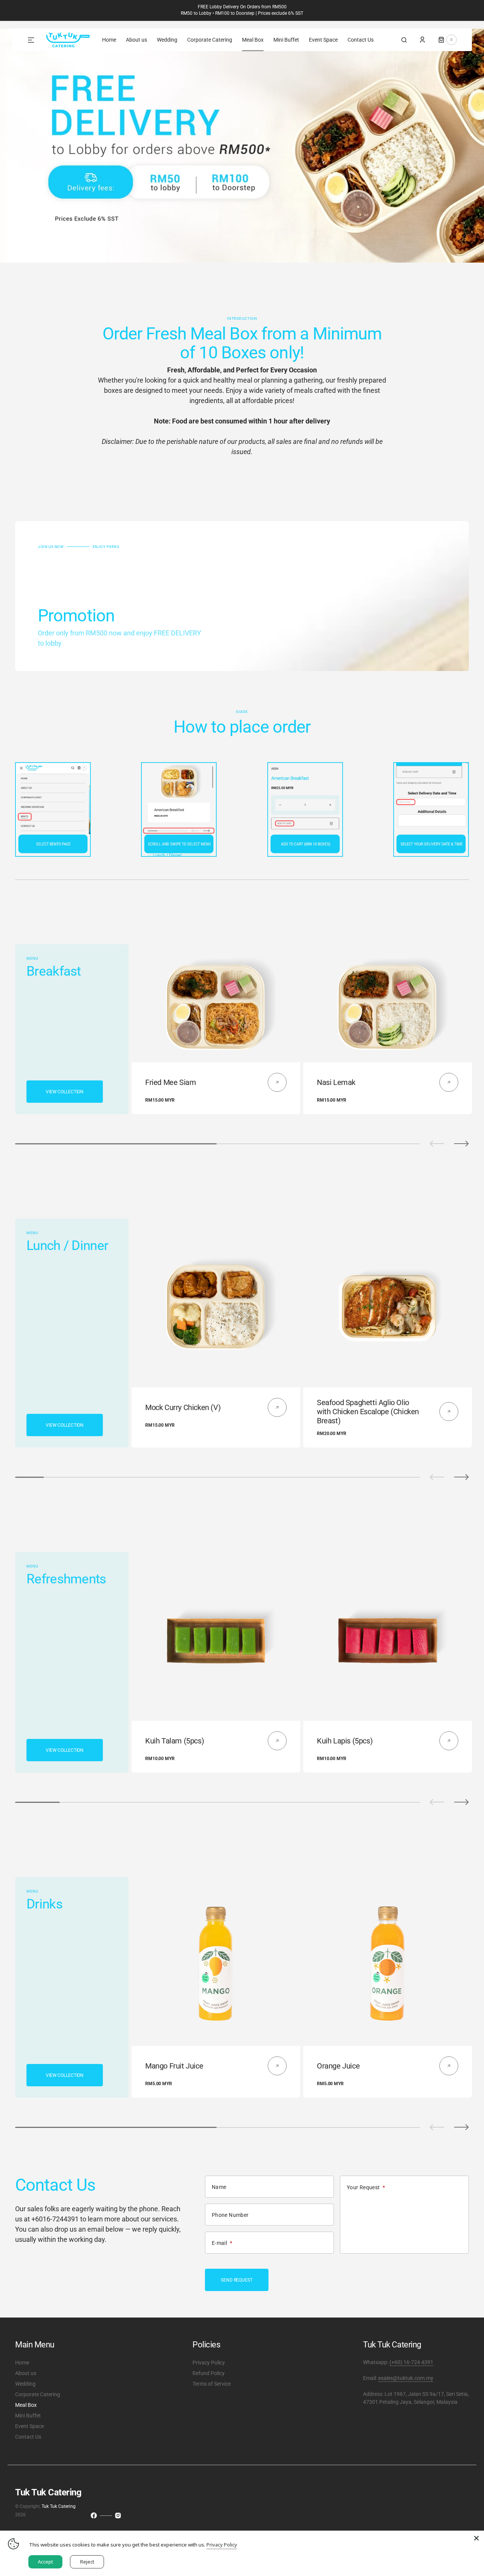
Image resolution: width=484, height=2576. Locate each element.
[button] (404, 40)
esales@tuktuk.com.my (406, 2378)
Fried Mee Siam (171, 1082)
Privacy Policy (222, 2545)
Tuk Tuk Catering (59, 2506)
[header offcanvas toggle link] (34, 40)
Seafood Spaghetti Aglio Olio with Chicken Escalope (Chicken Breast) (368, 1412)
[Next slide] (462, 1144)
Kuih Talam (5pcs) (175, 1741)
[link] (216, 1003)
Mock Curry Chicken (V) (183, 1407)
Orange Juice (338, 2066)
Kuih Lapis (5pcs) (345, 1741)
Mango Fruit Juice (174, 2066)
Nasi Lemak (336, 1082)
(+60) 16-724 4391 (411, 2362)
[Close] (476, 2538)
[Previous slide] (437, 1144)
